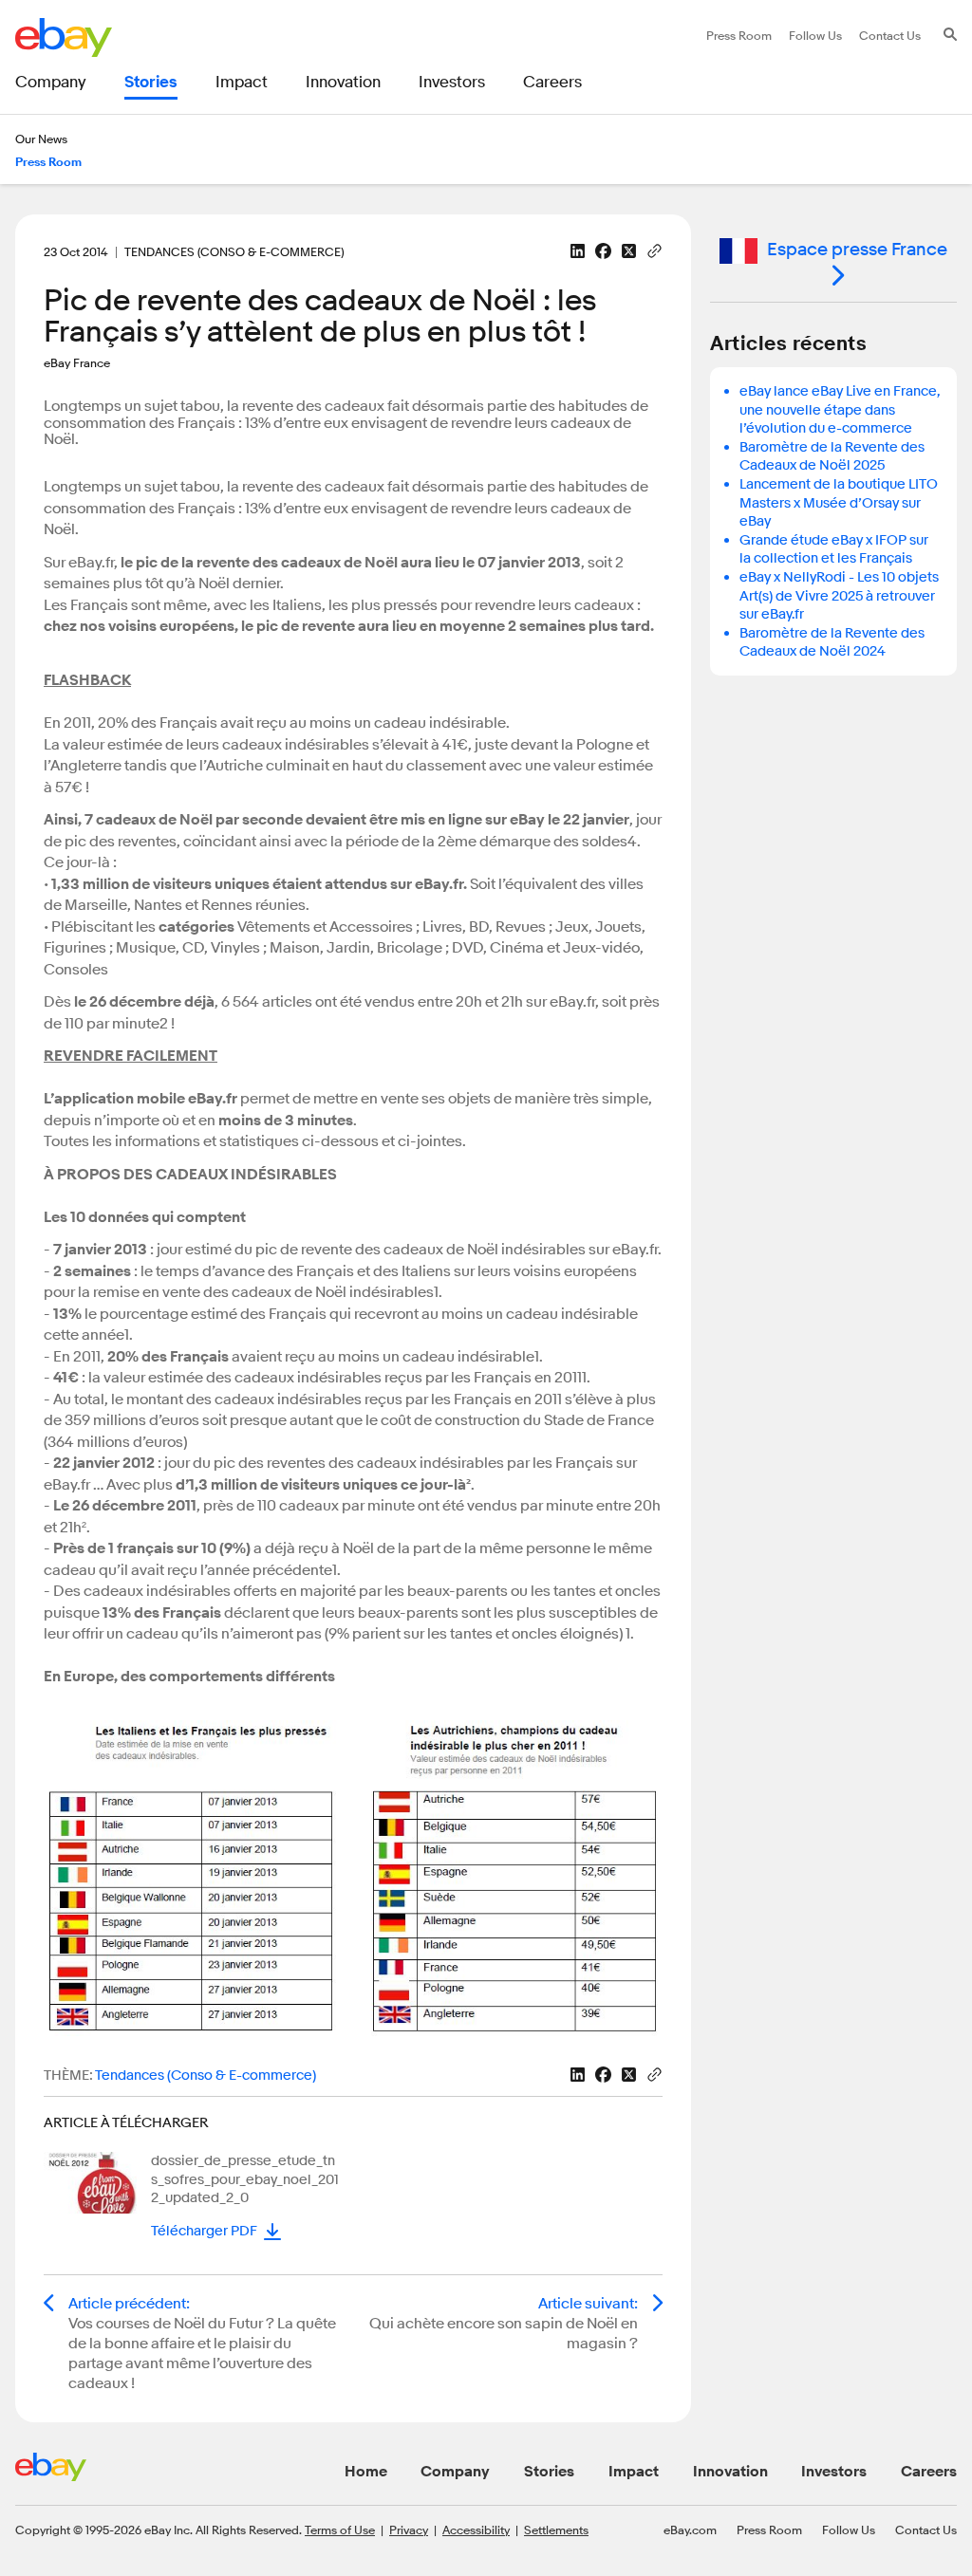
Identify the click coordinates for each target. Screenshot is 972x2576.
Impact (634, 2472)
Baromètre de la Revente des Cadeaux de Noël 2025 (832, 457)
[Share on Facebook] (603, 251)
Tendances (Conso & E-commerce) (206, 2076)
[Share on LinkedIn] (578, 251)
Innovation (730, 2472)
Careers (929, 2472)
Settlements (556, 2530)
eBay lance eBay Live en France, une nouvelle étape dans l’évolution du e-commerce (840, 410)
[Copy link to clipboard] (654, 250)
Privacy (409, 2530)
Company (455, 2472)
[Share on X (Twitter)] (629, 251)
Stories (549, 2472)
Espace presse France (857, 250)
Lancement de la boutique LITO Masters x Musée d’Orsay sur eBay (839, 503)
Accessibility (476, 2530)
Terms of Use (340, 2530)
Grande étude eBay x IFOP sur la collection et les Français (834, 550)
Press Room (769, 2530)
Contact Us (926, 2530)
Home (366, 2472)
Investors (834, 2472)
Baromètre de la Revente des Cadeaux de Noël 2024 (832, 643)
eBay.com (690, 2530)
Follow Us (849, 2530)
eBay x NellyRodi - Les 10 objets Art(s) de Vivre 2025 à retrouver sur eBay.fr (839, 596)
